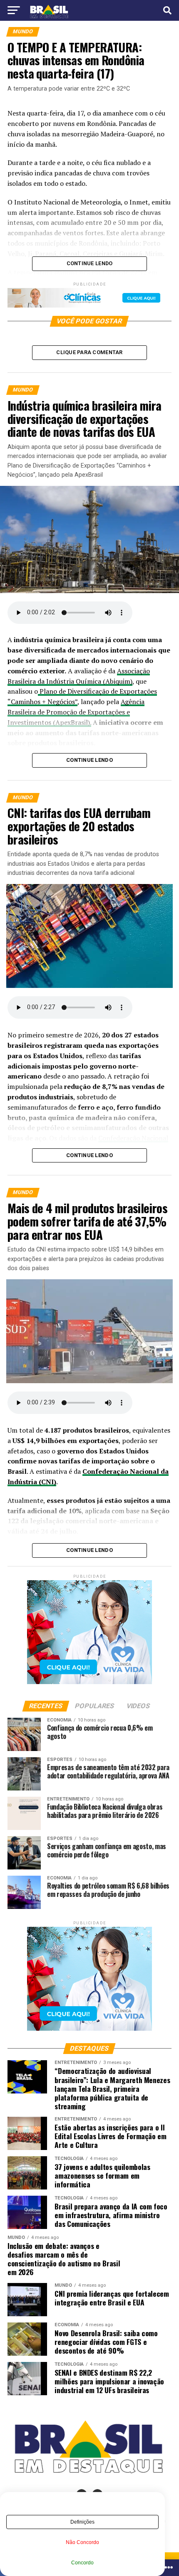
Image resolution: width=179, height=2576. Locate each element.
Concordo (82, 2563)
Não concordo (82, 2542)
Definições (82, 2522)
